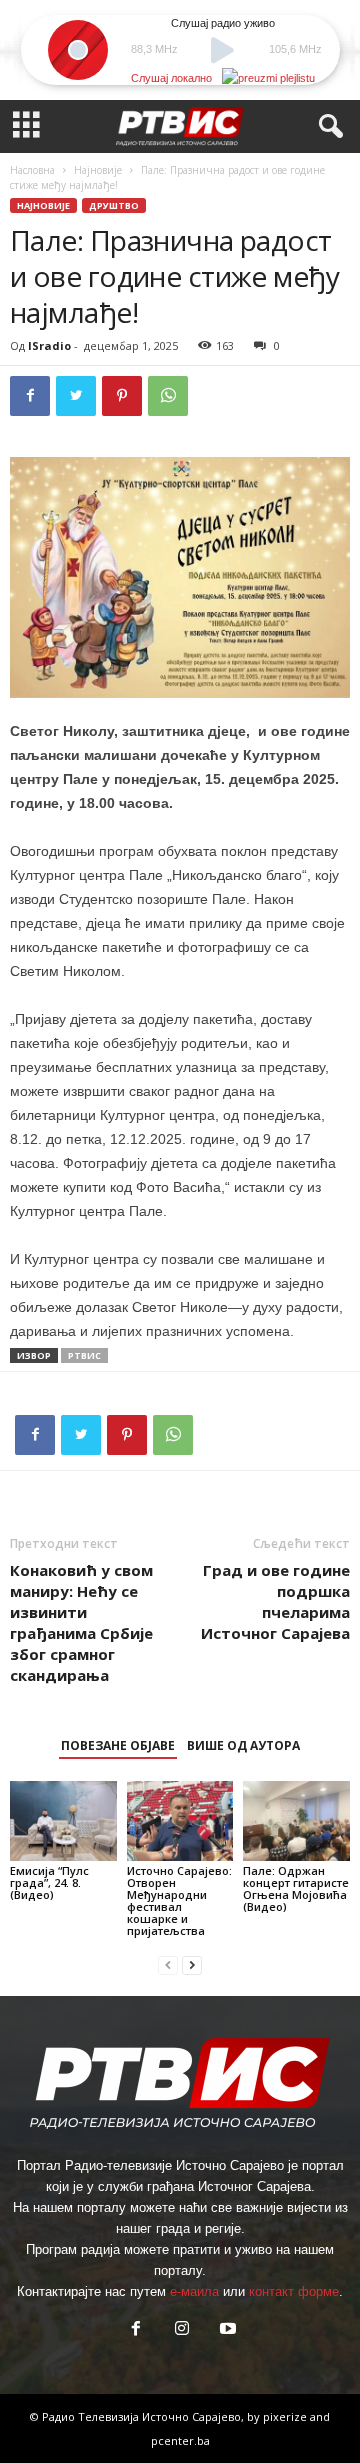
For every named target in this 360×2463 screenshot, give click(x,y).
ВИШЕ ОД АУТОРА (243, 1745)
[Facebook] (30, 396)
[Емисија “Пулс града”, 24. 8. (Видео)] (63, 1821)
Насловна (32, 170)
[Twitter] (76, 396)
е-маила (194, 2291)
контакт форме (294, 2291)
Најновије (98, 170)
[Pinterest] (122, 396)
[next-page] (192, 1964)
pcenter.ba (180, 2440)
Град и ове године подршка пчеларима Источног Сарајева (275, 1601)
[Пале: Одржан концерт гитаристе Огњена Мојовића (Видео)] (296, 1821)
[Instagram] (182, 2330)
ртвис (84, 1355)
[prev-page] (168, 1964)
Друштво (114, 205)
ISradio (49, 345)
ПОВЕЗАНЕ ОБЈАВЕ (118, 1745)
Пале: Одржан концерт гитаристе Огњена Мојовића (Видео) (296, 1888)
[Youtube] (226, 2330)
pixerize (286, 2416)
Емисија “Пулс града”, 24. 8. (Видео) (49, 1882)
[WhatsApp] (168, 396)
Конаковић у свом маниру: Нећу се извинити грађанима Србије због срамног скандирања (81, 1622)
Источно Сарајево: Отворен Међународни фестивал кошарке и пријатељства (179, 1900)
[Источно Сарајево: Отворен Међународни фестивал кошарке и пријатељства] (180, 1821)
